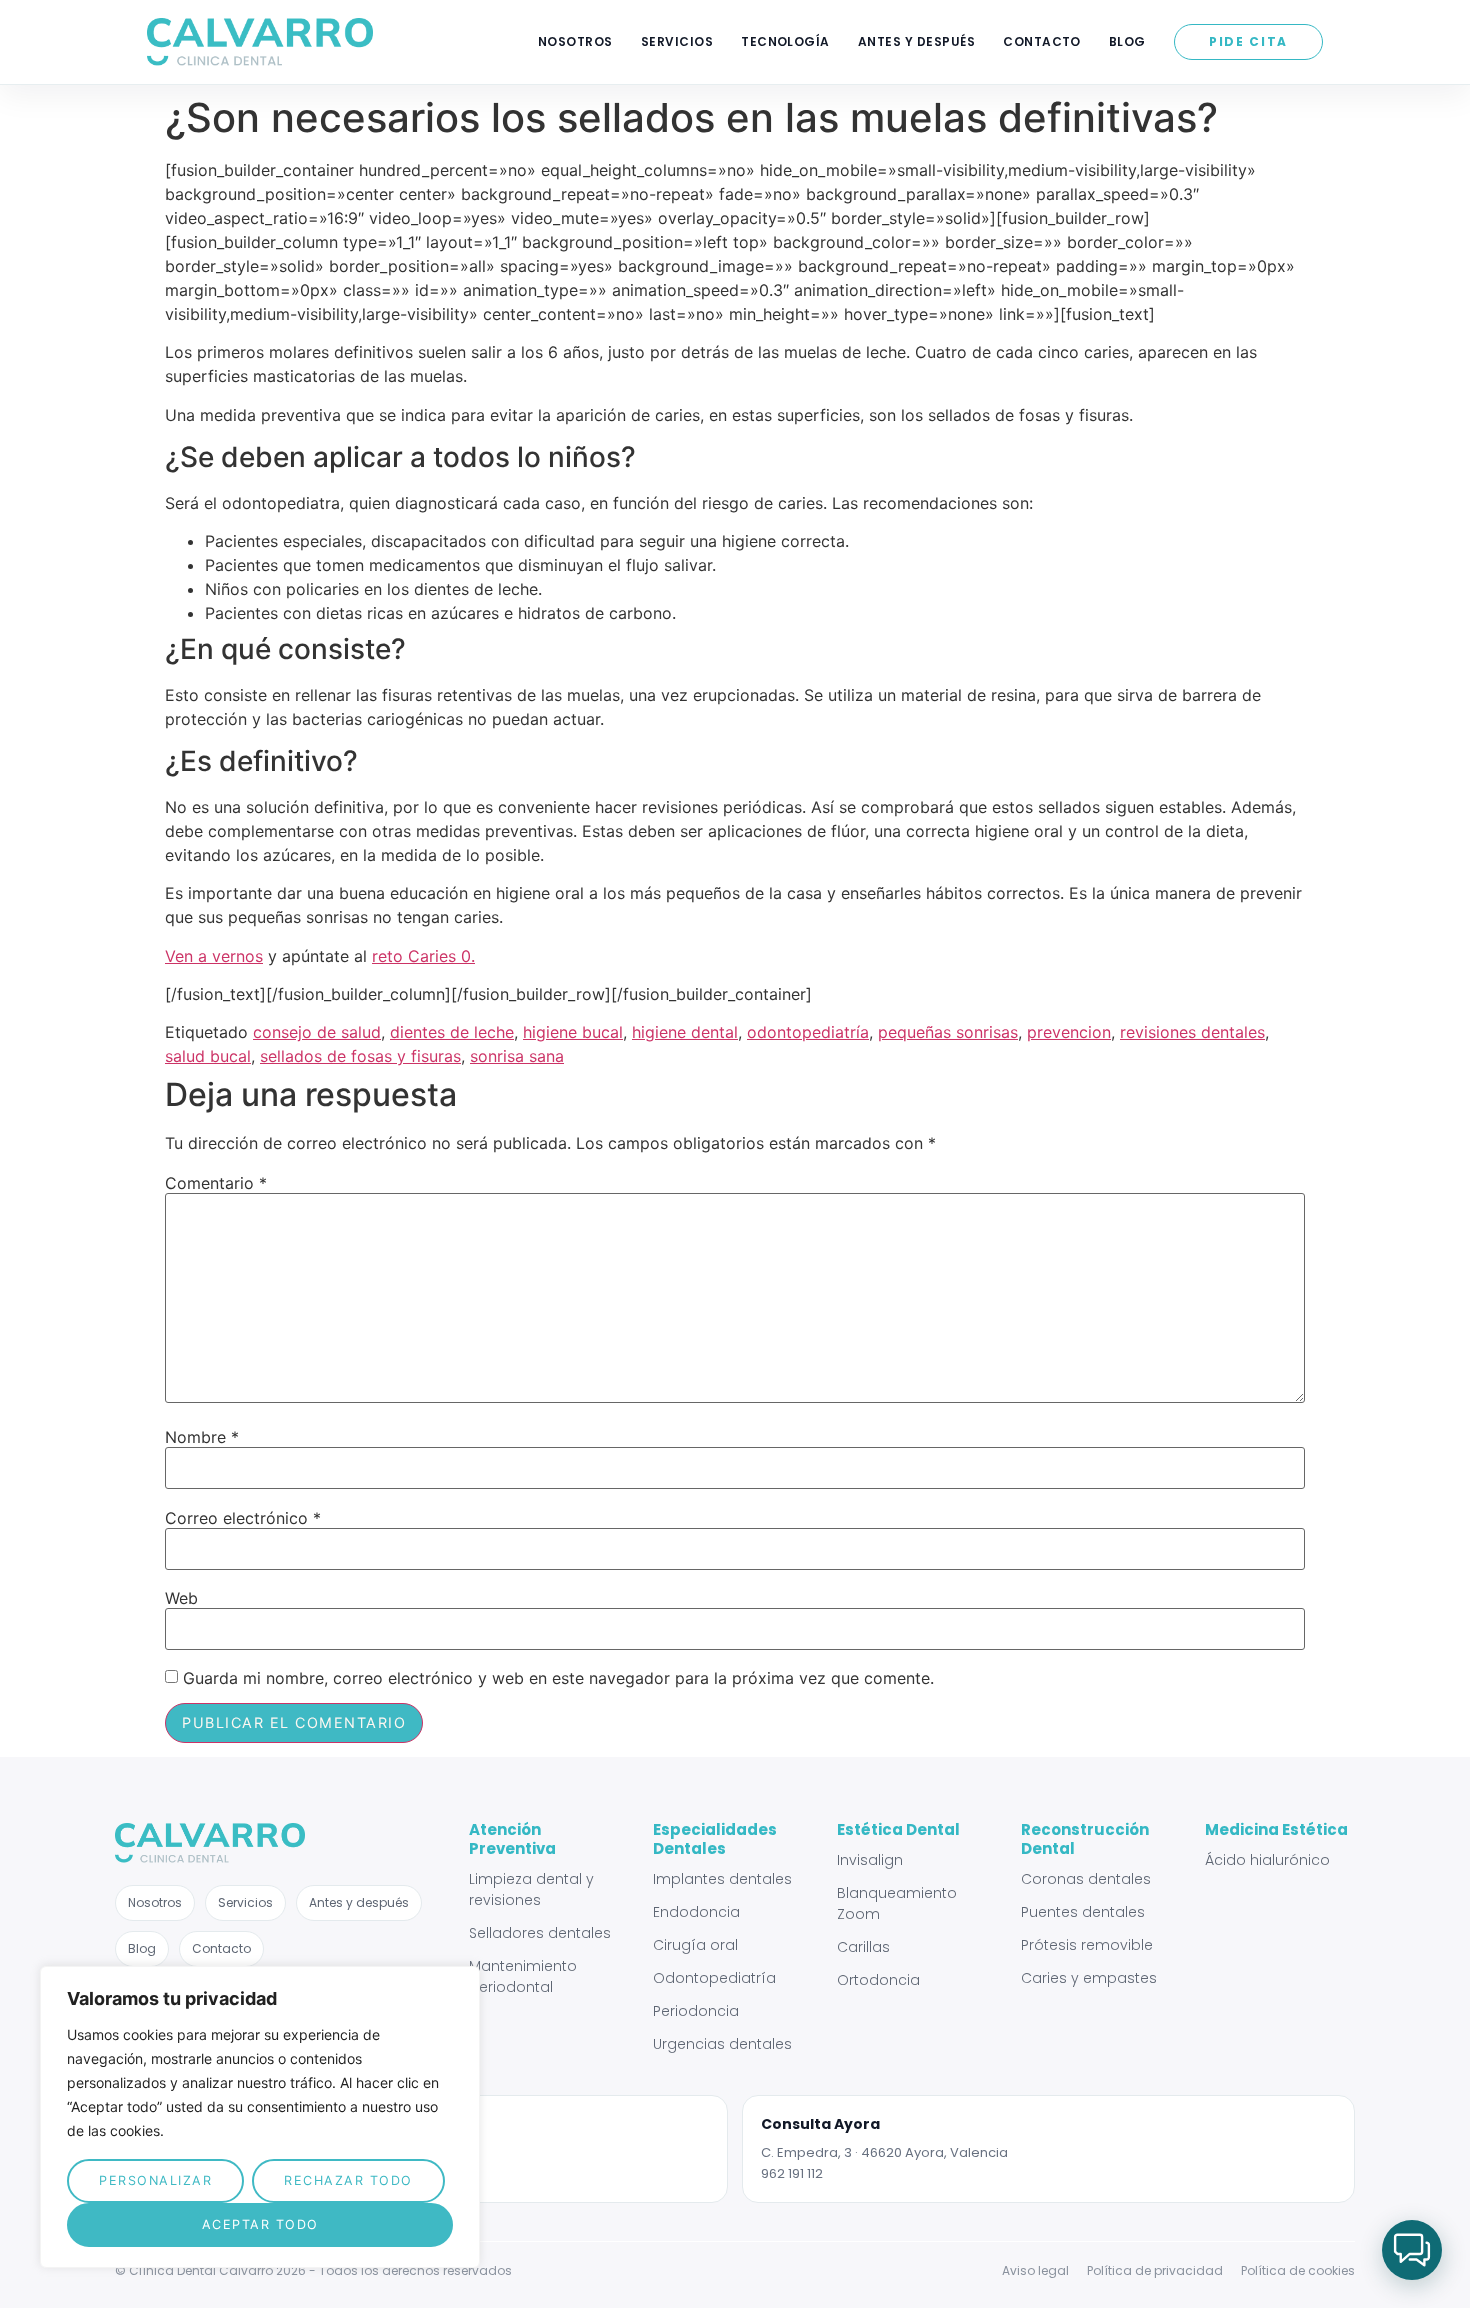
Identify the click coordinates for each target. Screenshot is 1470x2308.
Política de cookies (1298, 2270)
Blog (1127, 41)
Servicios (677, 41)
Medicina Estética (1276, 1829)
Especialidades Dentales (715, 1839)
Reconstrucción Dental (1085, 1839)
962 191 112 (792, 2173)
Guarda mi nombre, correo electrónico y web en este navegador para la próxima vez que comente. (558, 1678)
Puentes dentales (1083, 1912)
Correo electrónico (243, 1518)
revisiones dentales (1192, 1032)
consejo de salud (317, 1032)
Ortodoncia (878, 1980)
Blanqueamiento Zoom (897, 1903)
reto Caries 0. (423, 956)
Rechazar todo (348, 2180)
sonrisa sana (517, 1056)
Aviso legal (1035, 2270)
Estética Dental (898, 1829)
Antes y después (916, 41)
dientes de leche (452, 1032)
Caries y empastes (1089, 1978)
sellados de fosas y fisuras (360, 1056)
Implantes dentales (722, 1879)
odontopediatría (808, 1032)
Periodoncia (696, 2011)
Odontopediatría (714, 1978)
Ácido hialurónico (1267, 1860)
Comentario (216, 1183)
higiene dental (685, 1032)
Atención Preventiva (512, 1839)
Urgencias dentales (722, 2044)
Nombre (202, 1437)
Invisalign (870, 1860)
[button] (1412, 2250)
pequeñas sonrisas (948, 1032)
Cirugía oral (695, 1945)
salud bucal (208, 1056)
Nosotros (575, 41)
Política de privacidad (1155, 2270)
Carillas (863, 1947)
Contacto (1042, 41)
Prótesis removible (1087, 1945)
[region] (260, 2117)
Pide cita (1248, 41)
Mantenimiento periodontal (523, 1976)
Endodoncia (696, 1912)
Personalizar (155, 2180)
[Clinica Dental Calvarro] (260, 42)
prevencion (1069, 1032)
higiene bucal (573, 1032)
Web (181, 1598)
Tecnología (785, 41)
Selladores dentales (540, 1933)
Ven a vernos (214, 956)
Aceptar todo (260, 2224)
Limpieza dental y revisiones (531, 1889)
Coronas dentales (1086, 1879)
